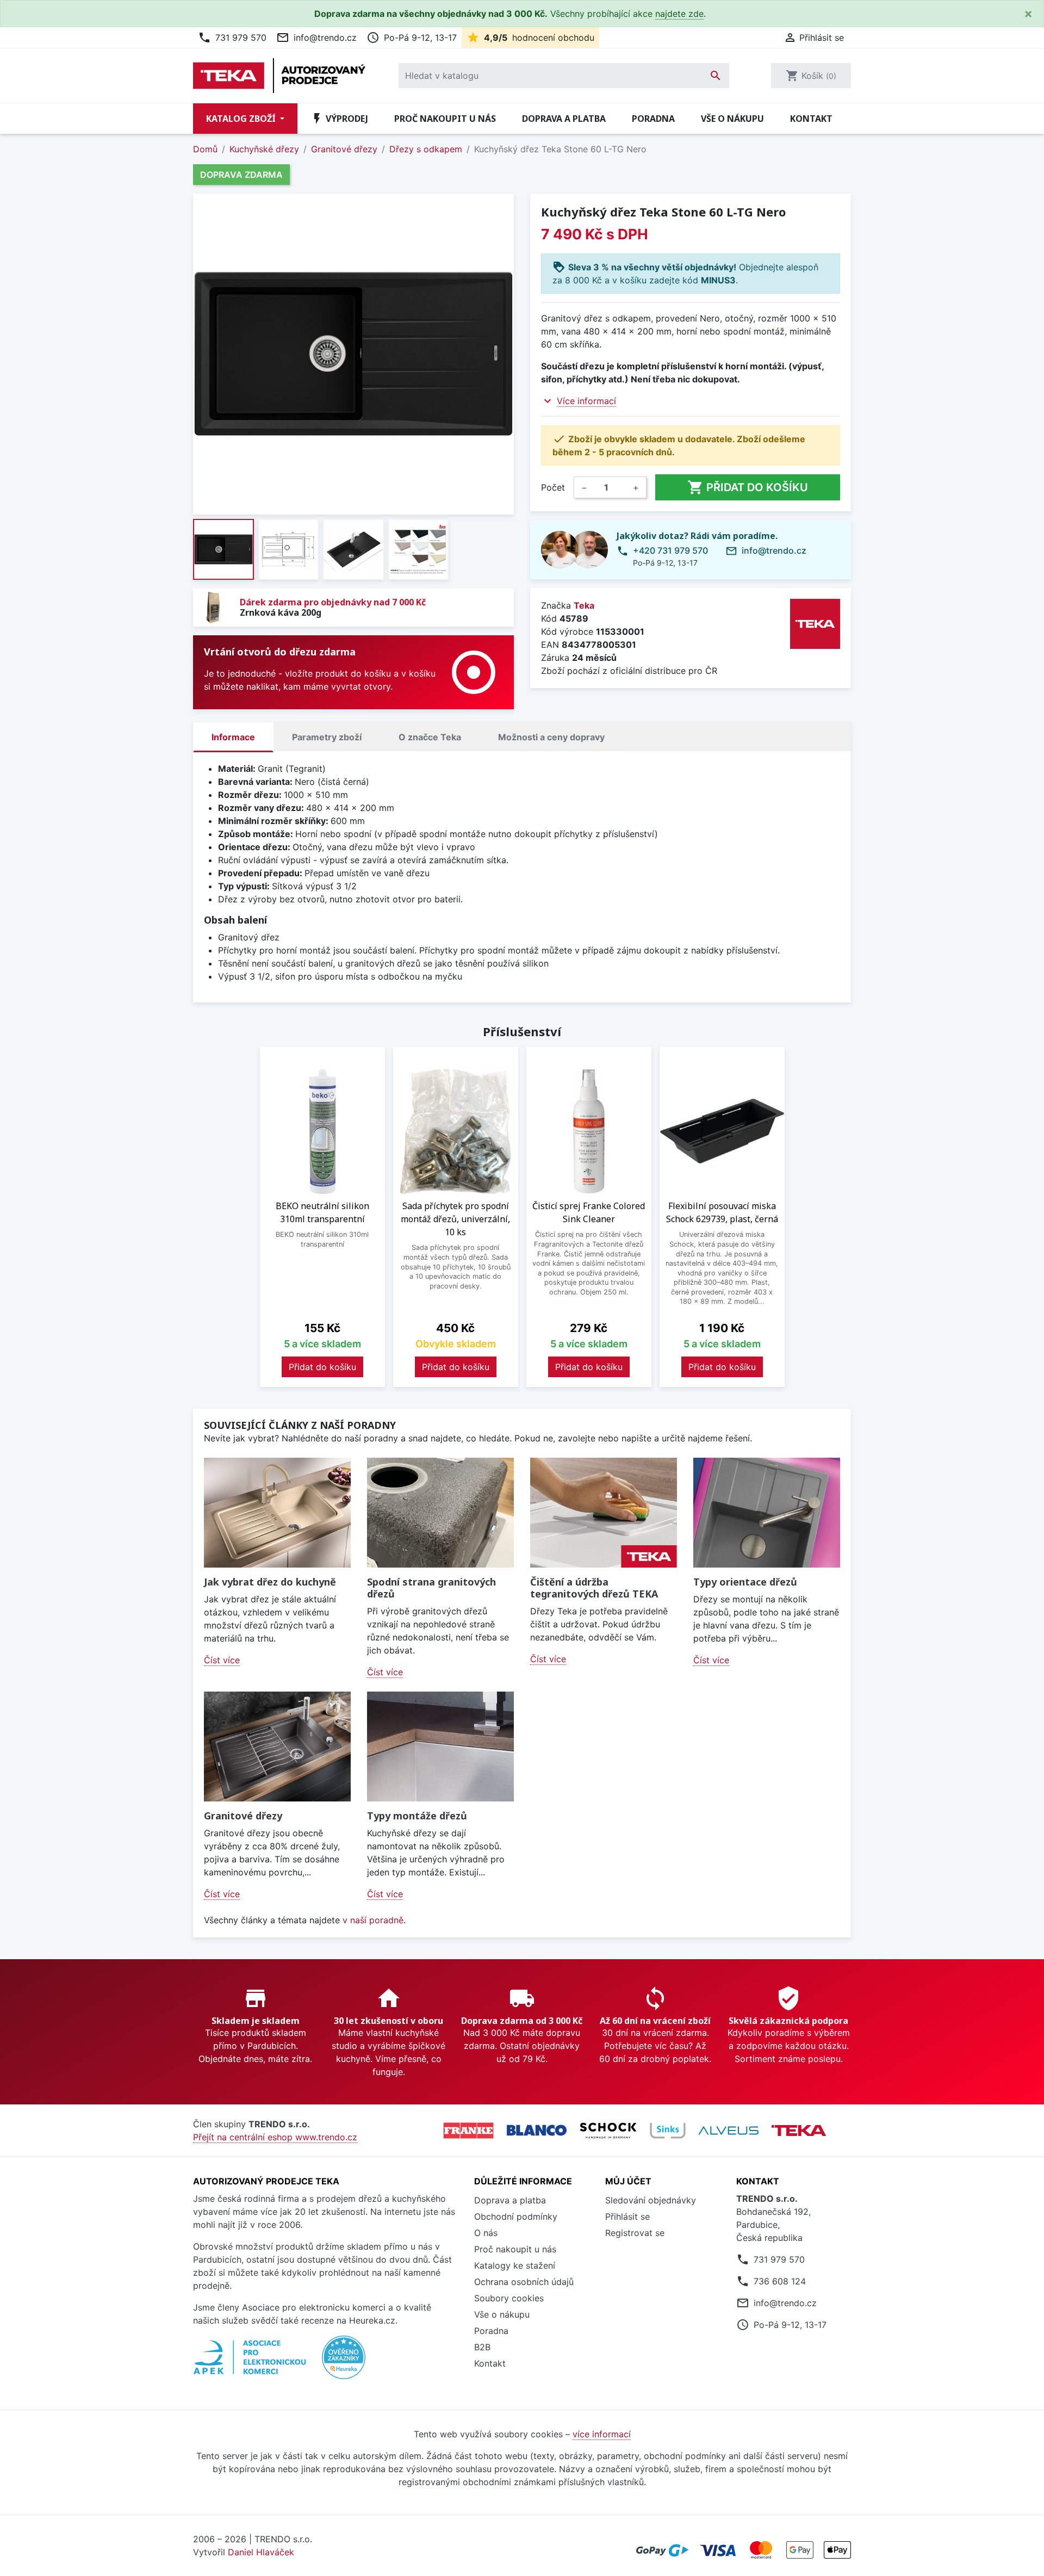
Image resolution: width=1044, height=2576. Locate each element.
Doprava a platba (564, 119)
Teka (584, 605)
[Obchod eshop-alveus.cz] (729, 2131)
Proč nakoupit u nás (445, 119)
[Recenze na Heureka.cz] (344, 2363)
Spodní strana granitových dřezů (431, 1588)
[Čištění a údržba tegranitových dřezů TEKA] (604, 1513)
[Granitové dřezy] (277, 1747)
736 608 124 (780, 2281)
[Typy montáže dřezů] (440, 1747)
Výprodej (339, 119)
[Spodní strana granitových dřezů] (440, 1513)
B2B (482, 2347)
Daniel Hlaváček (261, 2552)
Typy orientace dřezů (745, 1582)
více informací (602, 2434)
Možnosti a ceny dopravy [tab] (551, 737)
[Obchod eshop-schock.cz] (608, 2131)
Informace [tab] (233, 737)
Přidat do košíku (748, 487)
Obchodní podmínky (516, 2216)
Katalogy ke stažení (515, 2265)
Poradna (653, 119)
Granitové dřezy (243, 1816)
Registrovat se (635, 2233)
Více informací (586, 401)
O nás (486, 2233)
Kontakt (811, 119)
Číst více (222, 1660)
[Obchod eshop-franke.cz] (468, 2131)
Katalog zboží (242, 119)
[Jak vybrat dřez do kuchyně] (277, 1513)
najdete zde (679, 14)
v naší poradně (373, 1920)
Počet (553, 487)
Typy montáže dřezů (417, 1816)
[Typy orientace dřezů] (767, 1513)
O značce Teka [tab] (430, 737)
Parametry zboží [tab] (327, 737)
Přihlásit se (627, 2216)
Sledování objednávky (651, 2200)
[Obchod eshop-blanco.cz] (537, 2130)
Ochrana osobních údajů (524, 2282)
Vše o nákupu (732, 119)
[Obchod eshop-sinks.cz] (668, 2131)
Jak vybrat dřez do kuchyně (270, 1582)
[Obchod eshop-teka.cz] (799, 2130)
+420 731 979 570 (670, 550)
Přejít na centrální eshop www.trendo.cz (275, 2137)
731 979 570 (232, 38)
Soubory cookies (509, 2298)
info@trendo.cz (316, 38)
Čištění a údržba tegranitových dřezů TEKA (594, 1588)
